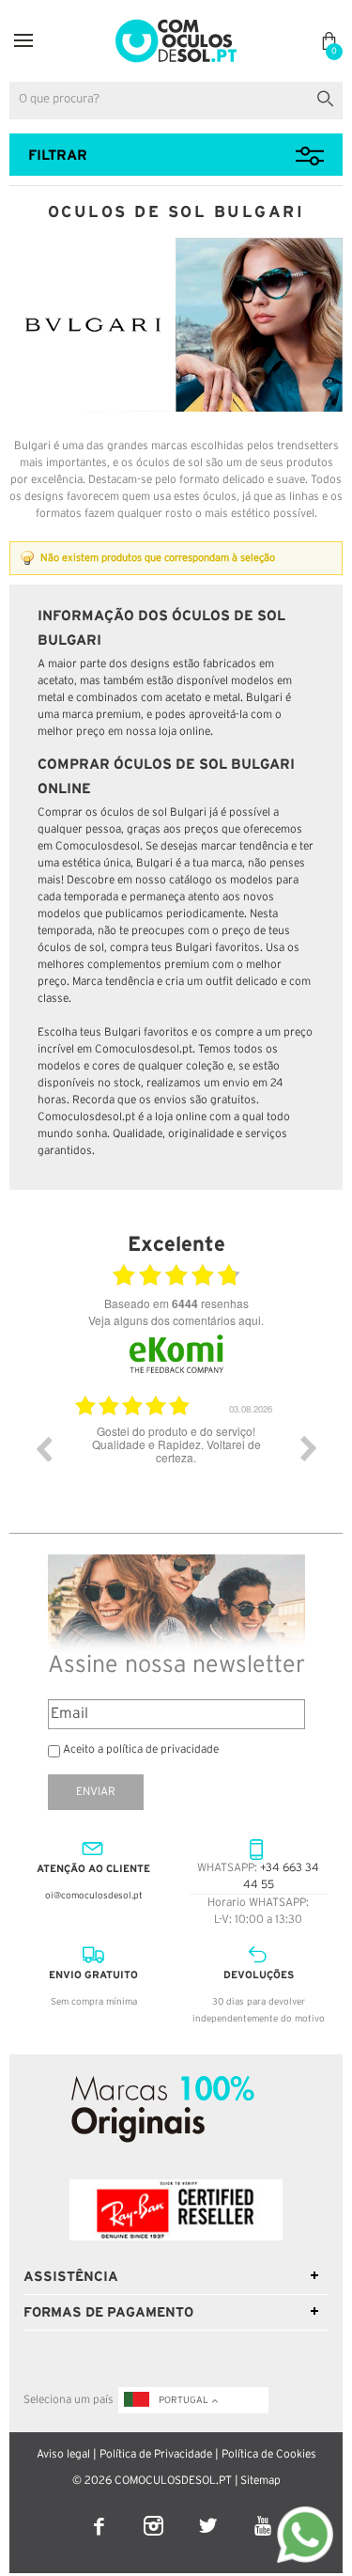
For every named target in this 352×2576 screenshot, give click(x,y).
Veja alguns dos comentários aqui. (176, 1320)
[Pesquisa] (329, 96)
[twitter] (209, 2514)
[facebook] (100, 2514)
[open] (23, 41)
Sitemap (260, 2481)
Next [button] (309, 1448)
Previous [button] (43, 1448)
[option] (235, 1462)
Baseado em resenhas (176, 1304)
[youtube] (262, 2514)
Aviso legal (63, 2454)
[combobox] (176, 101)
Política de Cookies (269, 2454)
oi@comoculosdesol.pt (94, 1896)
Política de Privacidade (156, 2454)
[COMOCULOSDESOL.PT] (176, 25)
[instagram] (155, 2514)
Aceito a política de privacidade (141, 1749)
